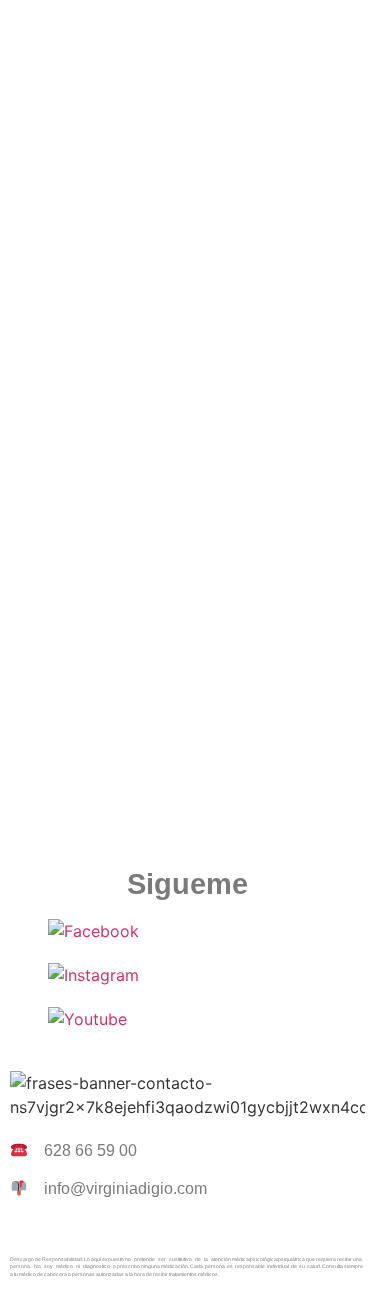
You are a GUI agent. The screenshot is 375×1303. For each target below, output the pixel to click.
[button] (187, 29)
